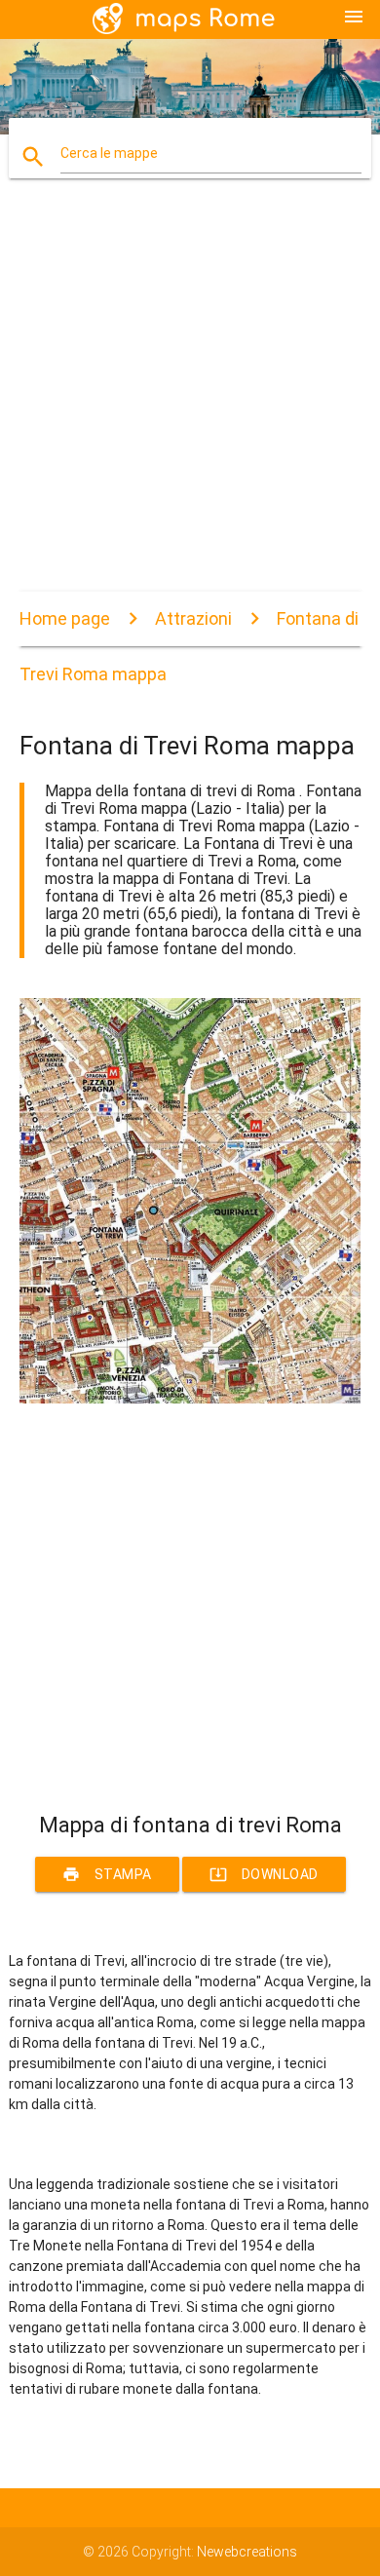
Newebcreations (247, 2552)
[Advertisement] (190, 402)
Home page (65, 618)
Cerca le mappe (109, 153)
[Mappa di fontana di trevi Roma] (190, 1399)
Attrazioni (193, 618)
